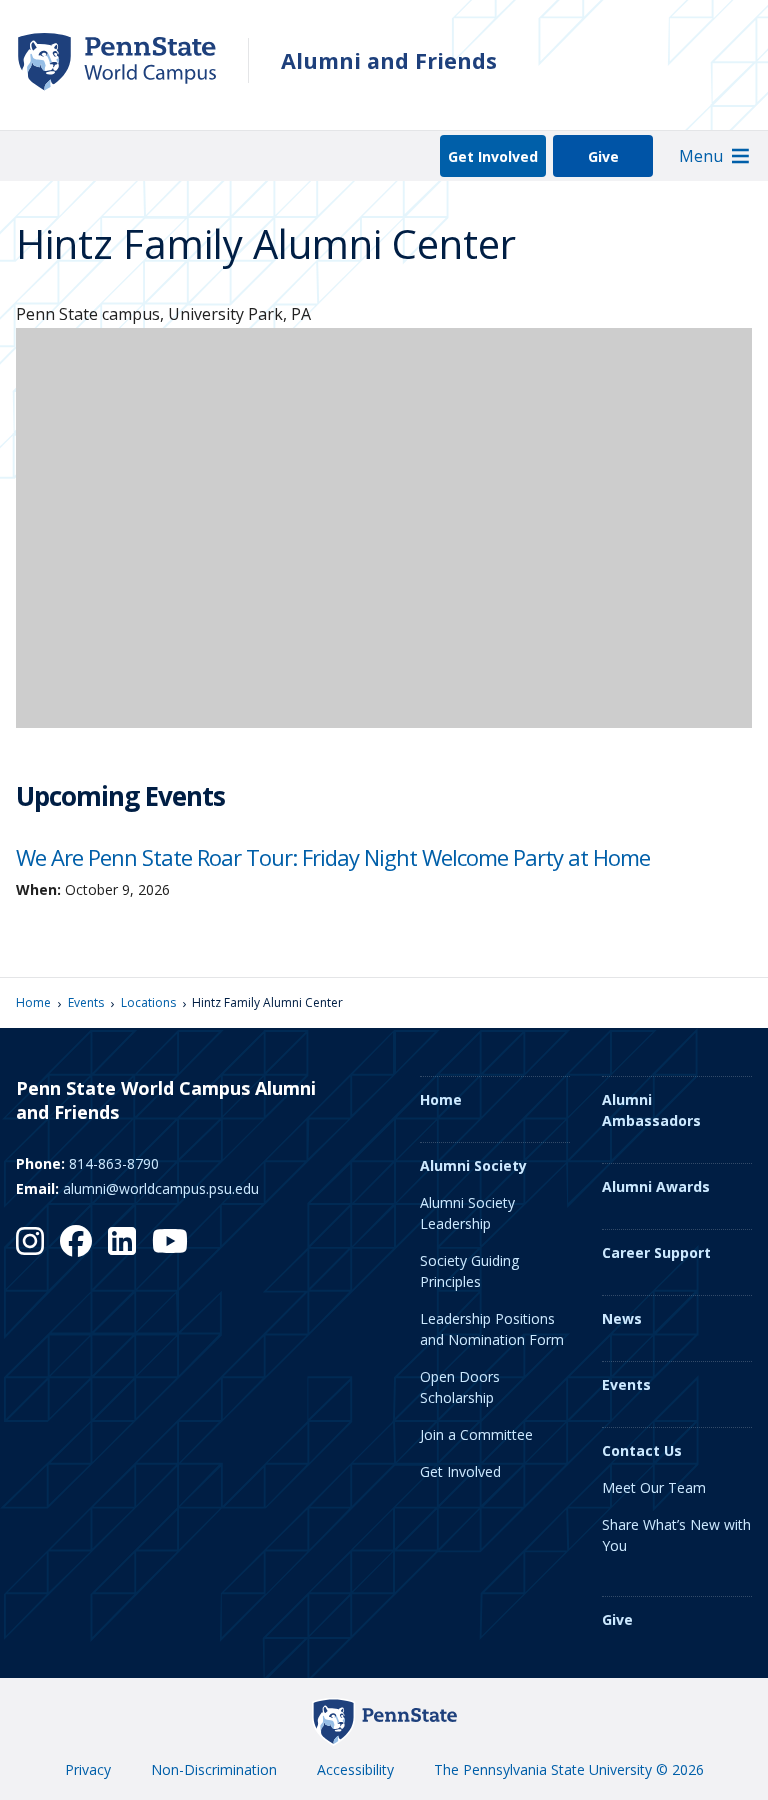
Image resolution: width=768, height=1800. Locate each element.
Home (33, 1002)
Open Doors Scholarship (460, 1387)
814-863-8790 (114, 1163)
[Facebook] (76, 1241)
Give (603, 156)
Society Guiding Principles (469, 1271)
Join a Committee (476, 1434)
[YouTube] (170, 1241)
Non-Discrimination (214, 1769)
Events (86, 1002)
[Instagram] (30, 1241)
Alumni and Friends (389, 60)
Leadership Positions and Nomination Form (492, 1329)
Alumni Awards (656, 1186)
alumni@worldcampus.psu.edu (161, 1188)
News (622, 1318)
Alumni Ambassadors (651, 1110)
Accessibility (355, 1769)
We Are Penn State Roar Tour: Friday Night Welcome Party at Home (333, 857)
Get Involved (493, 156)
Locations (148, 1002)
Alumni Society (473, 1165)
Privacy (88, 1769)
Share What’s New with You (676, 1535)
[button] (701, 156)
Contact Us (642, 1450)
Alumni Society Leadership (467, 1213)
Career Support (656, 1252)
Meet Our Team (654, 1487)
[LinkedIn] (122, 1241)
